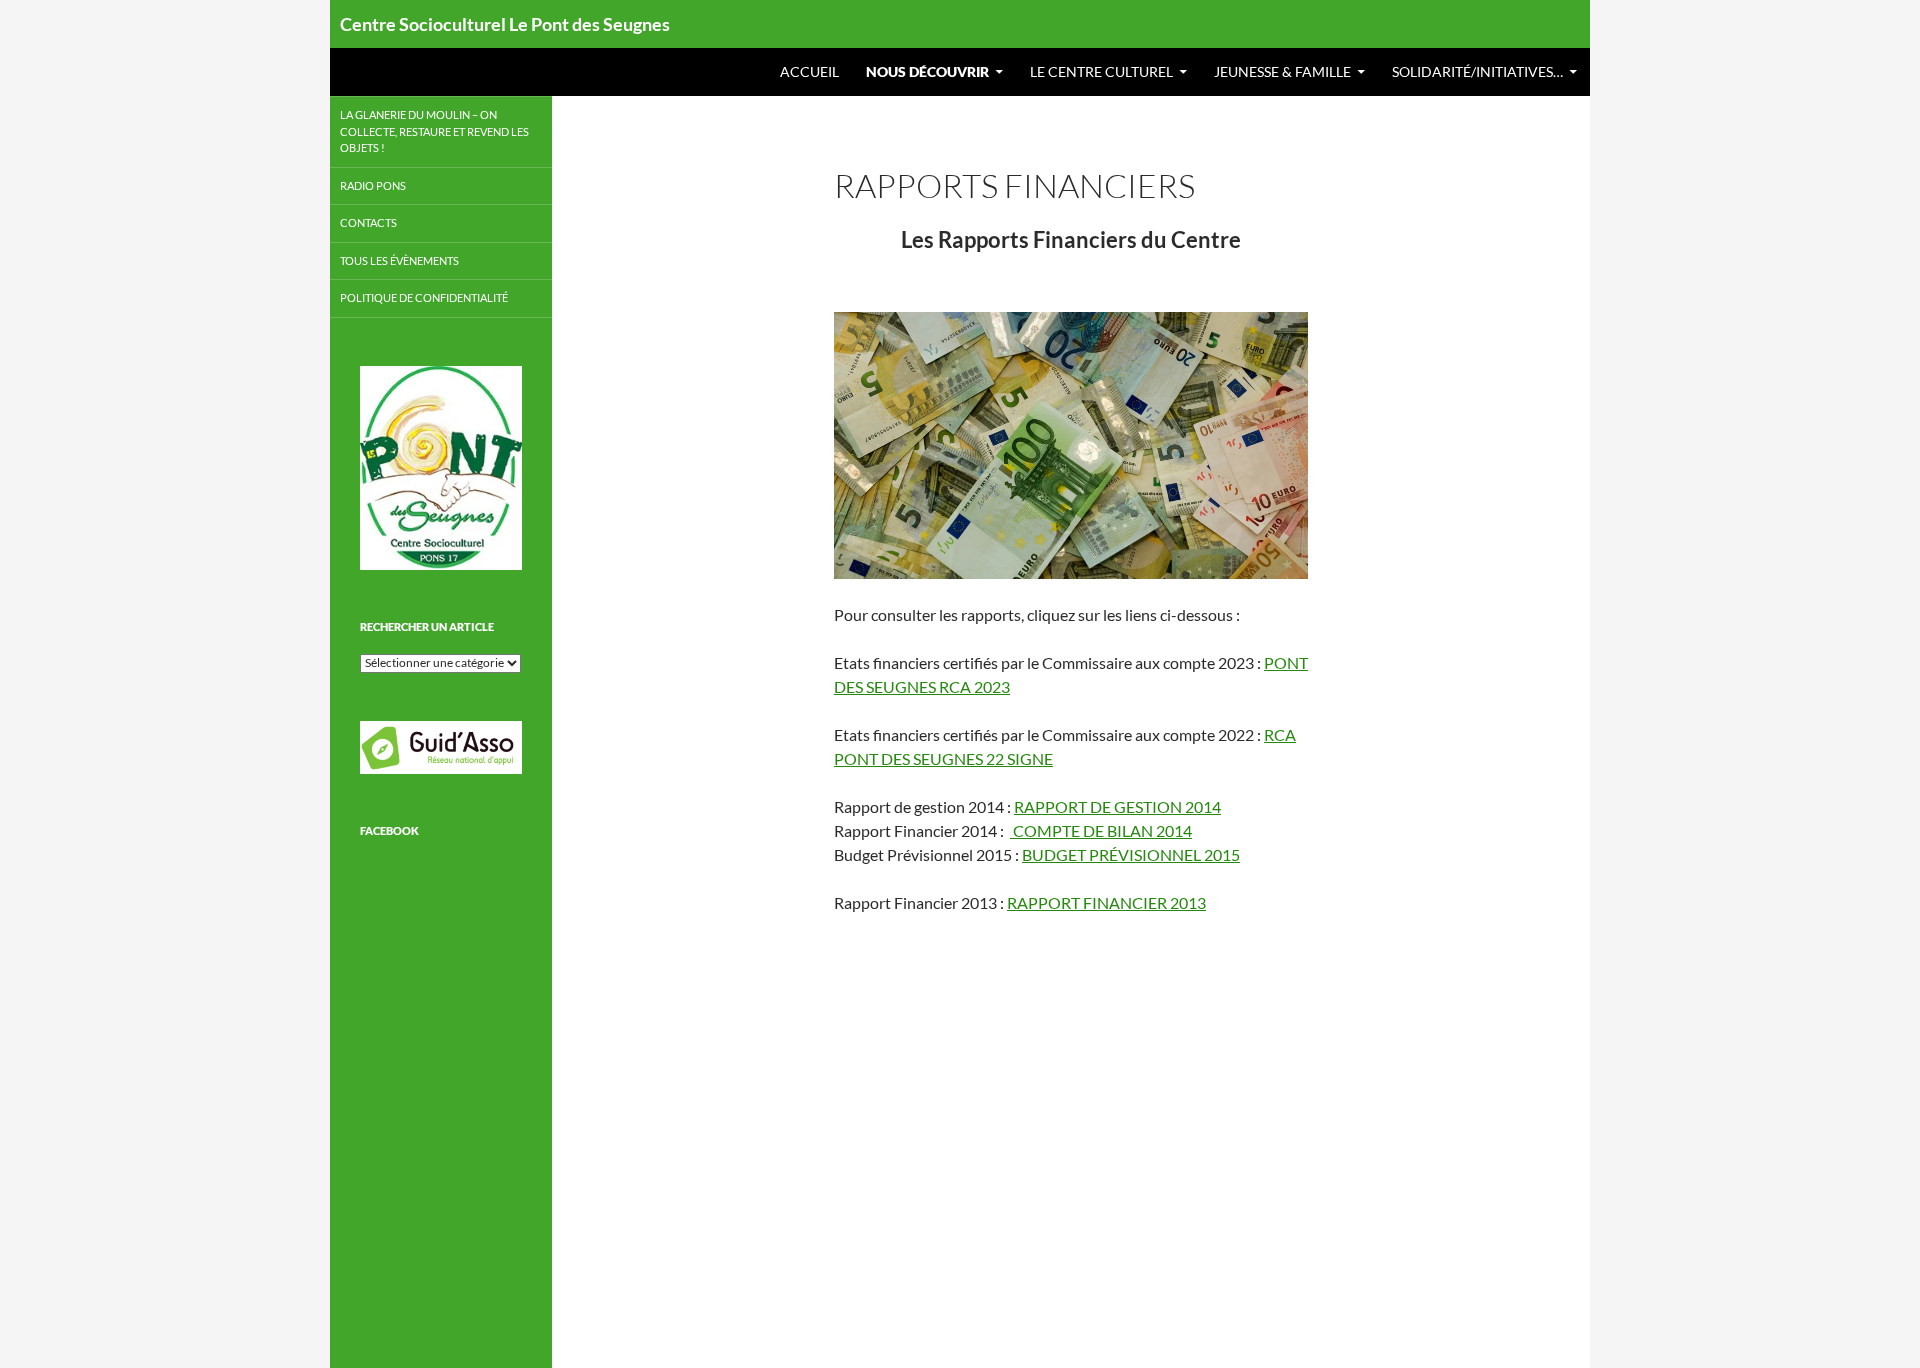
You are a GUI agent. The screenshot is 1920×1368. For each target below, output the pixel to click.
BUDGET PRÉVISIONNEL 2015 (1131, 854)
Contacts (368, 222)
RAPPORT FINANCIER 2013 (1106, 902)
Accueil (809, 71)
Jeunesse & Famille (1282, 71)
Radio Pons (373, 185)
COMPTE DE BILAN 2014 (1101, 830)
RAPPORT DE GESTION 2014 (1117, 806)
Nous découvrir (927, 71)
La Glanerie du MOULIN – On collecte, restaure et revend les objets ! (434, 131)
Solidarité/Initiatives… (1477, 71)
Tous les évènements (399, 260)
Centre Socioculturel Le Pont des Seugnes (505, 24)
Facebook (389, 830)
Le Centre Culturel (1101, 71)
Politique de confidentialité (424, 297)
